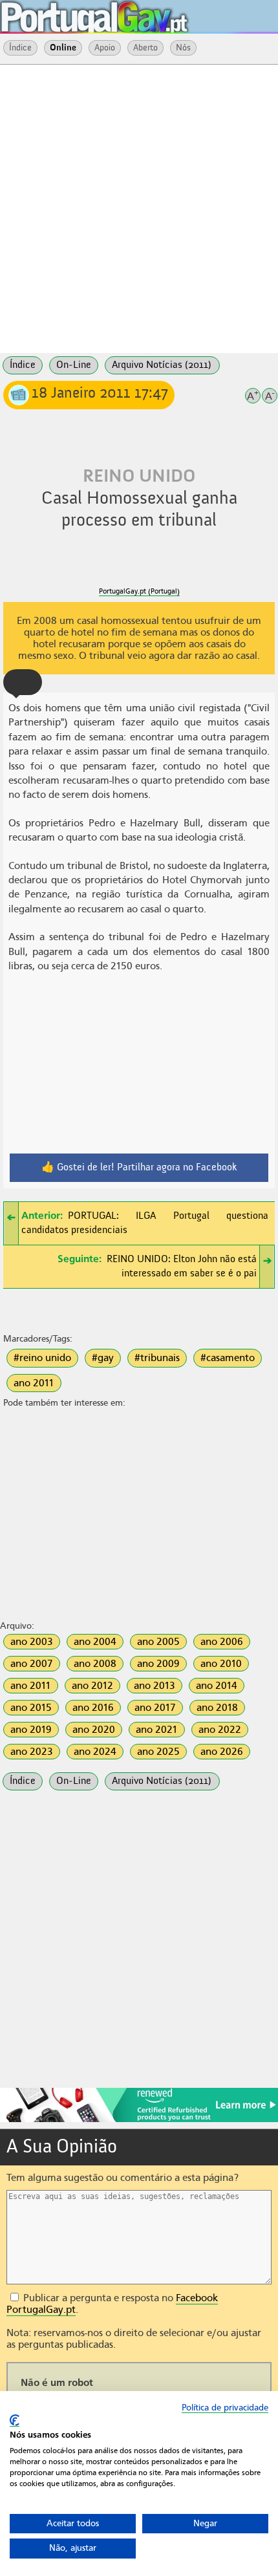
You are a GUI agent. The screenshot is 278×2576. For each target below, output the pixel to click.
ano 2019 (31, 1730)
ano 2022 (220, 1730)
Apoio (105, 48)
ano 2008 (95, 1664)
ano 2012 (92, 1686)
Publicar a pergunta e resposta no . (112, 2304)
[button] (23, 682)
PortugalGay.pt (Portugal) (139, 591)
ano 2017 (155, 1708)
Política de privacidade (225, 2408)
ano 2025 (158, 1752)
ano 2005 (158, 1642)
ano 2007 (32, 1664)
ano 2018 (217, 1708)
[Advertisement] (139, 208)
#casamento (228, 1358)
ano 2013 (155, 1686)
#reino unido (42, 1358)
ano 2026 (222, 1752)
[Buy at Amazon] (139, 2120)
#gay (103, 1358)
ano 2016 (93, 1708)
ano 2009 (158, 1664)
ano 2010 (221, 1664)
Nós (183, 48)
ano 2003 (32, 1642)
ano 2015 (31, 1708)
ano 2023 (32, 1752)
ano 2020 (94, 1730)
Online (63, 48)
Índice (20, 48)
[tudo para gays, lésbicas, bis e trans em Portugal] (129, 13)
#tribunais (157, 1358)
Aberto (145, 48)
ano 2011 (34, 1383)
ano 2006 (222, 1642)
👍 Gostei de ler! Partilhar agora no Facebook (139, 1168)
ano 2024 (95, 1752)
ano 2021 (157, 1730)
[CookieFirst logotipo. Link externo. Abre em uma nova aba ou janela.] (15, 2420)
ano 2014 (217, 1686)
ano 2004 (95, 1642)
